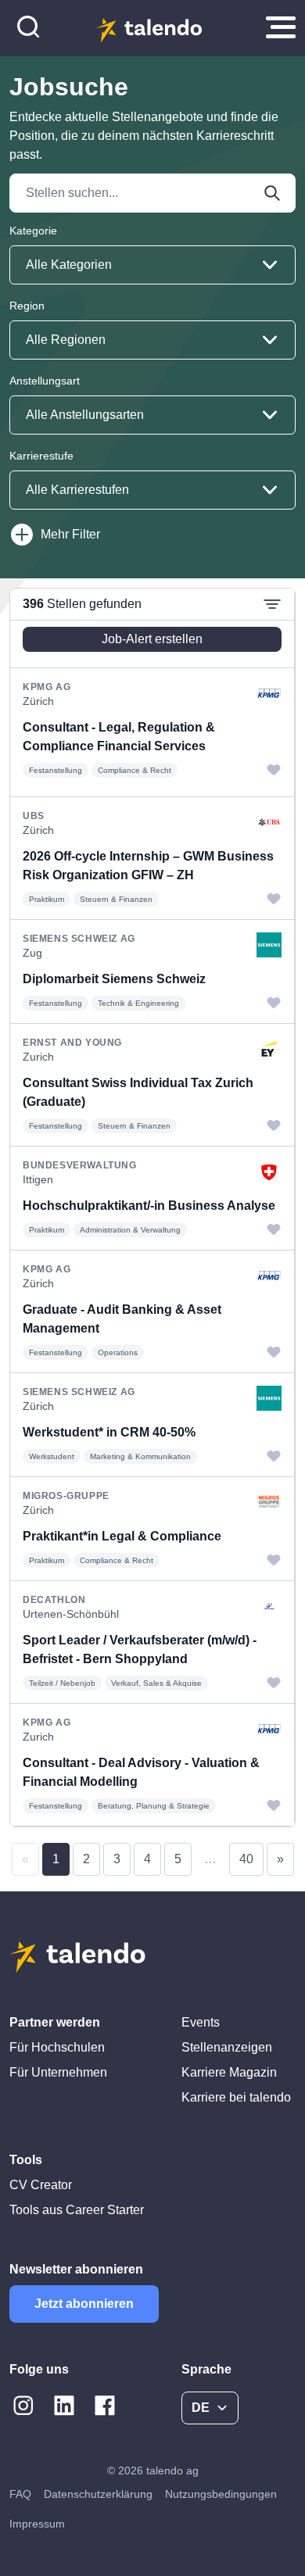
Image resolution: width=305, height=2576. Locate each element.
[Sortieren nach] (272, 604)
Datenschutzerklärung (98, 2494)
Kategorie (33, 231)
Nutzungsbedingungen (221, 2494)
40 (246, 1859)
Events (201, 2022)
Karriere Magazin (229, 2072)
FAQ (20, 2494)
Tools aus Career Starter (77, 2210)
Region (27, 306)
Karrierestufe (41, 456)
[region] (152, 1207)
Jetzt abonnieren (84, 2304)
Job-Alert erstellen (152, 639)
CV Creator (41, 2185)
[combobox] (152, 265)
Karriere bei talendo (236, 2097)
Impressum (37, 2524)
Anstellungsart (45, 381)
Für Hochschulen (57, 2047)
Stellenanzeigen (227, 2047)
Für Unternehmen (58, 2072)
